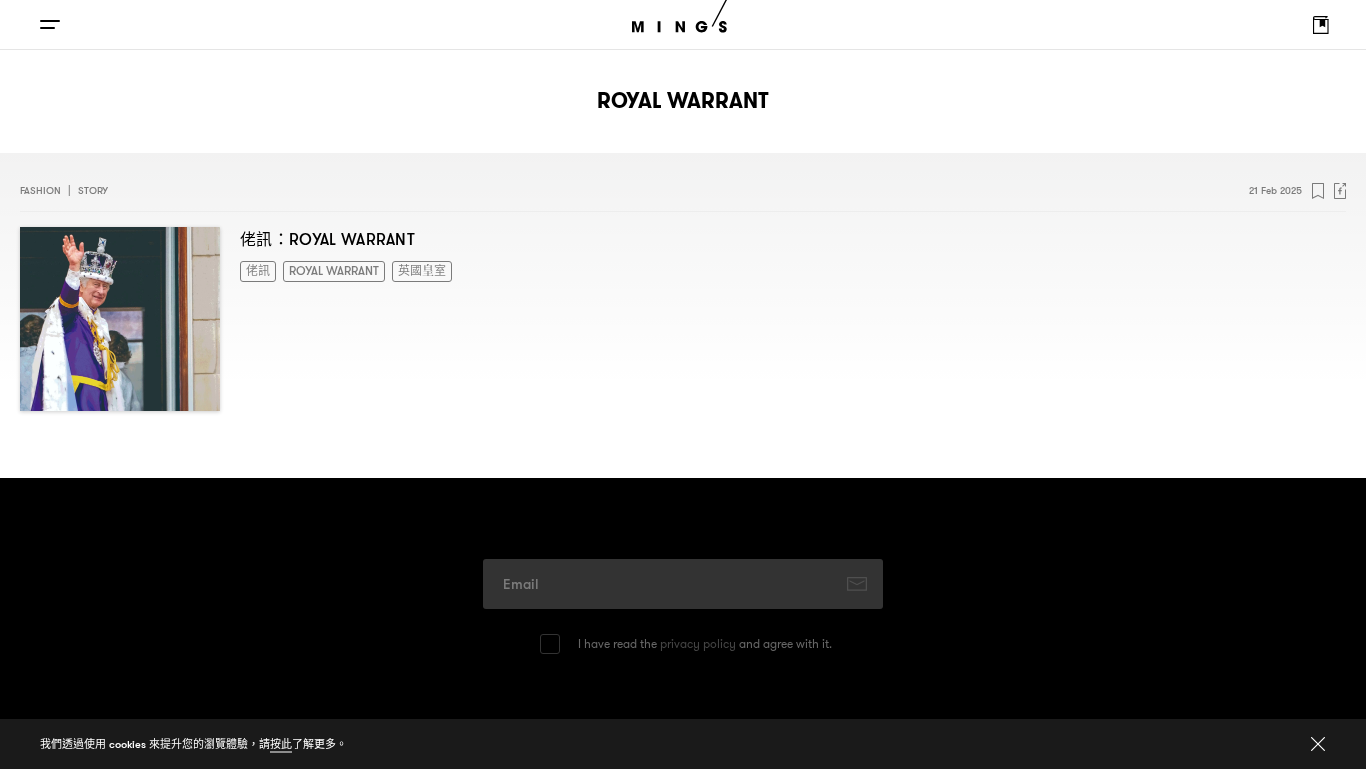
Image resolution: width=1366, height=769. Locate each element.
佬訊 (256, 269)
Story (93, 190)
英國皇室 (400, 269)
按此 (281, 744)
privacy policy (698, 643)
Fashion (40, 190)
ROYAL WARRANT (323, 269)
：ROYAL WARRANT (327, 239)
